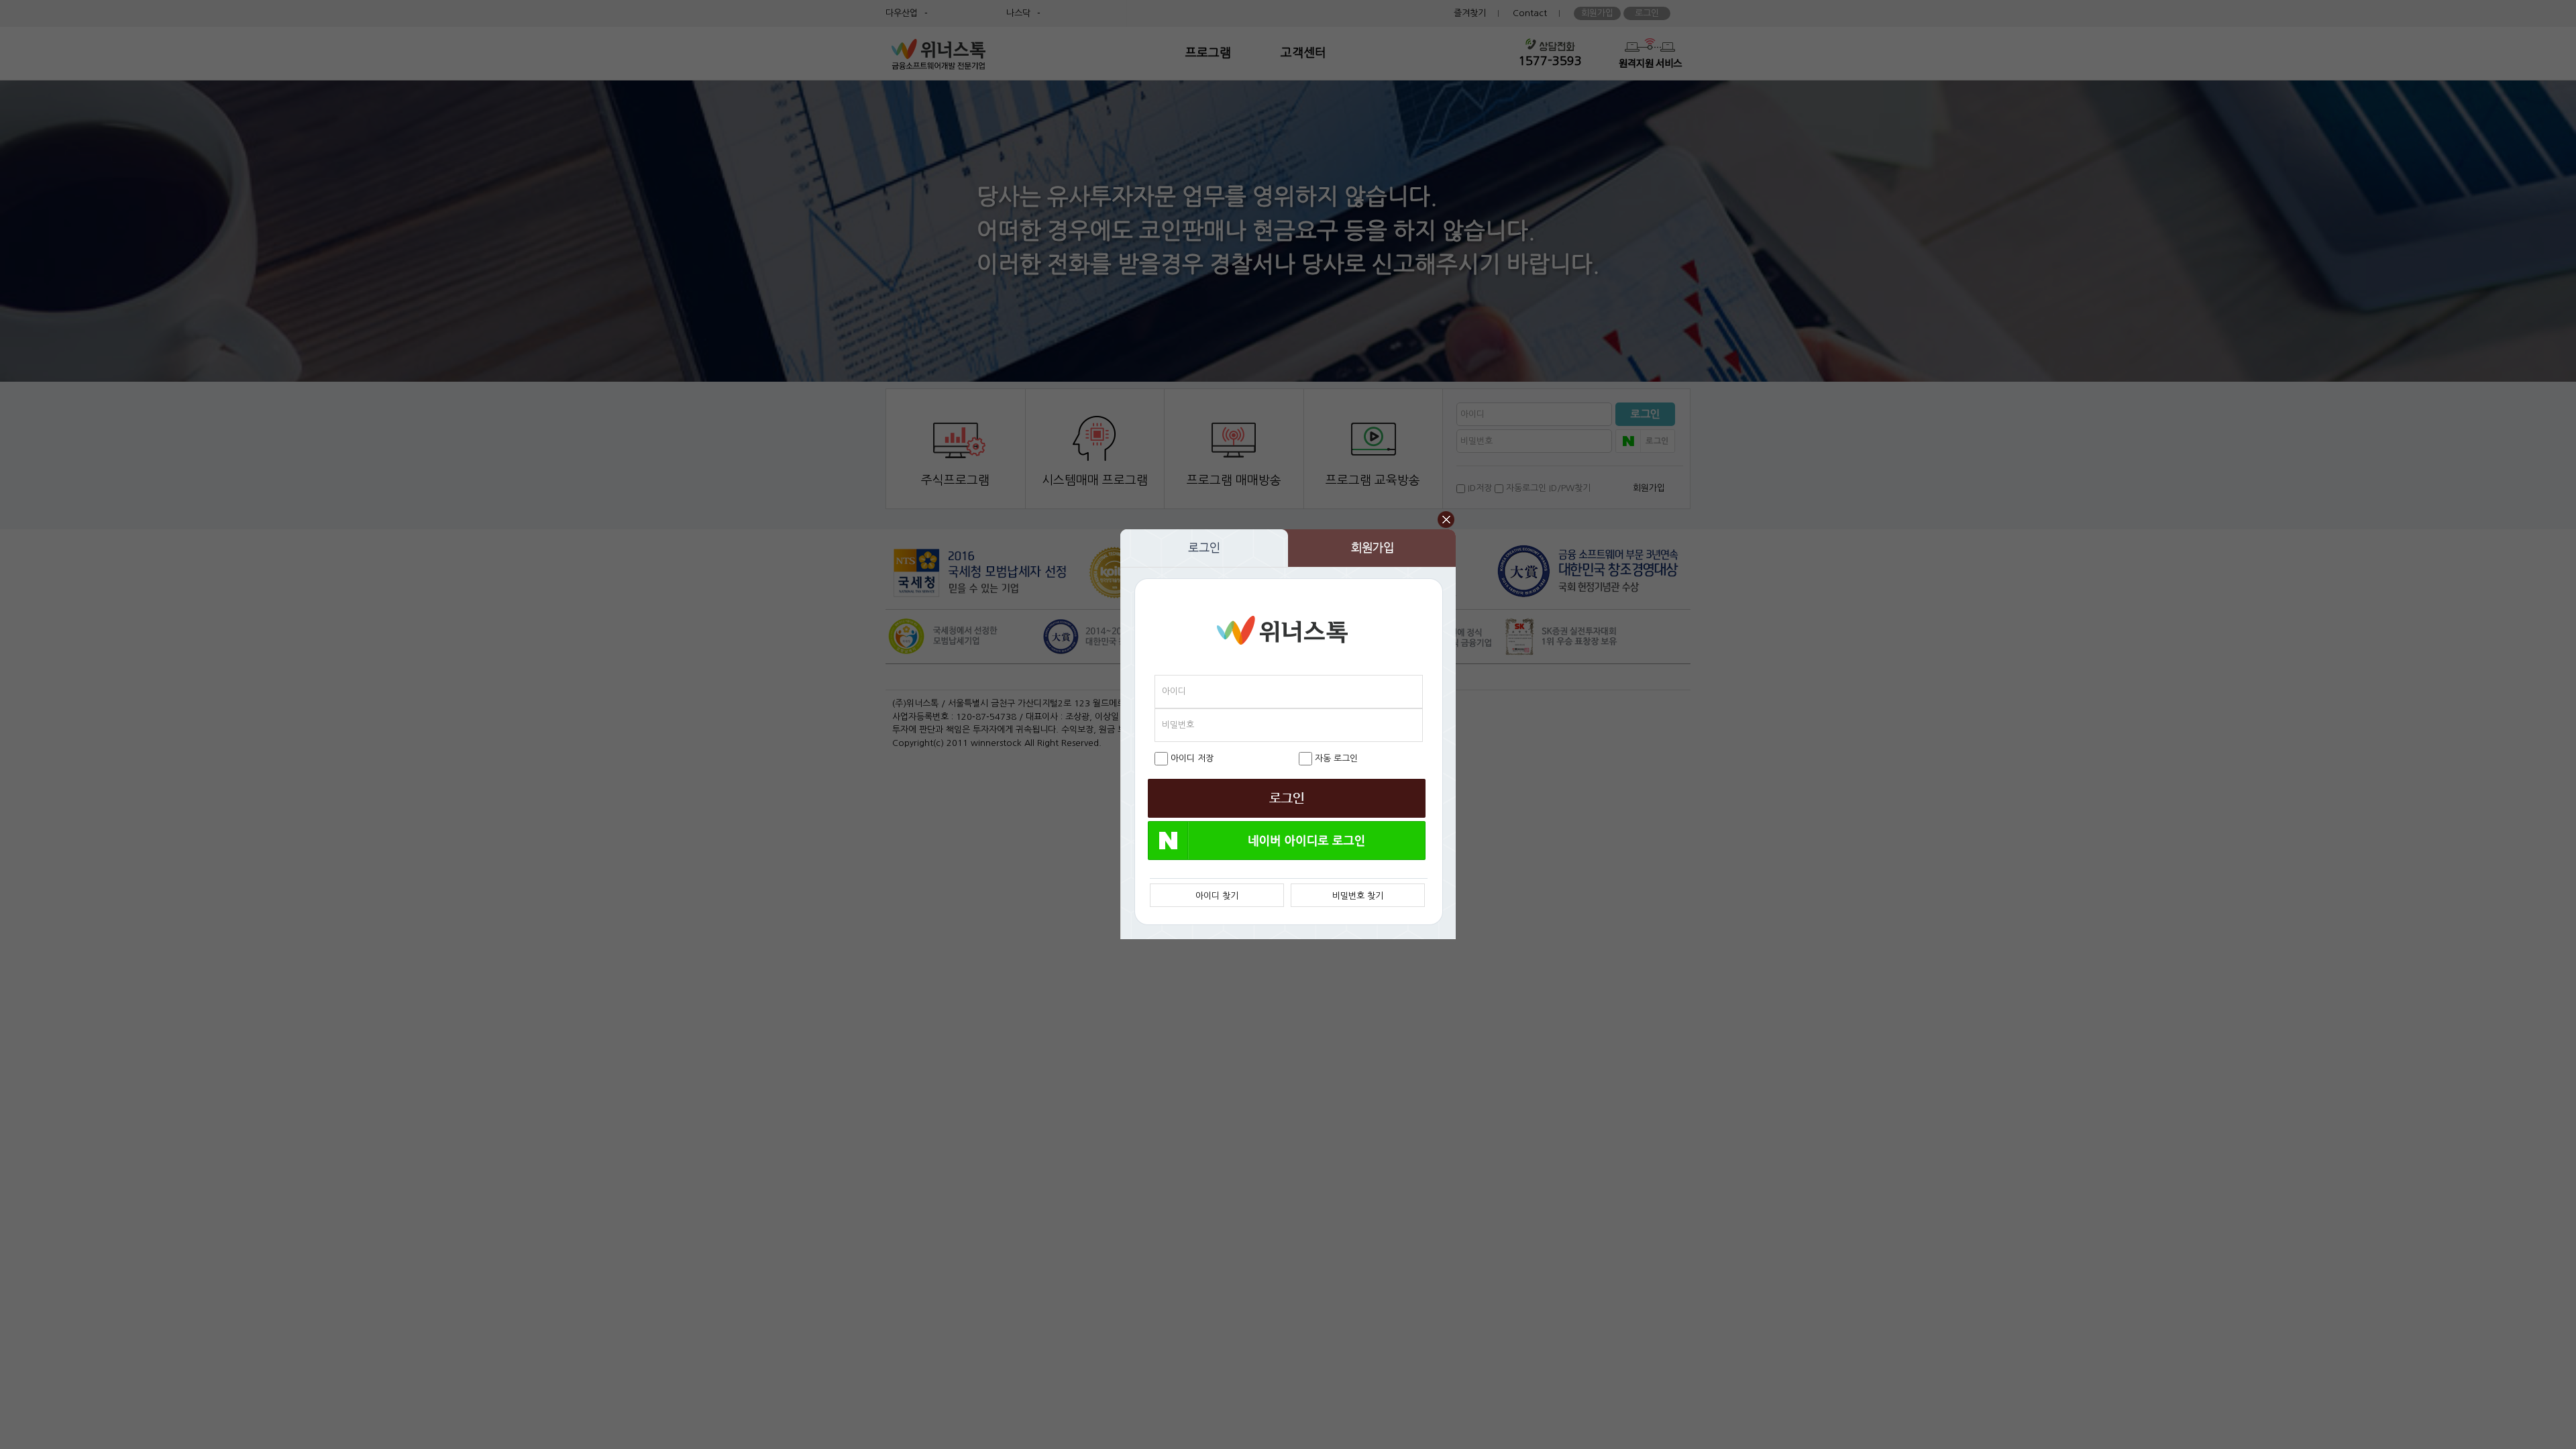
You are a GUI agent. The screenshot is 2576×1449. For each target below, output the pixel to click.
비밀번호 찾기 (1358, 896)
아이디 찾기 (1217, 896)
